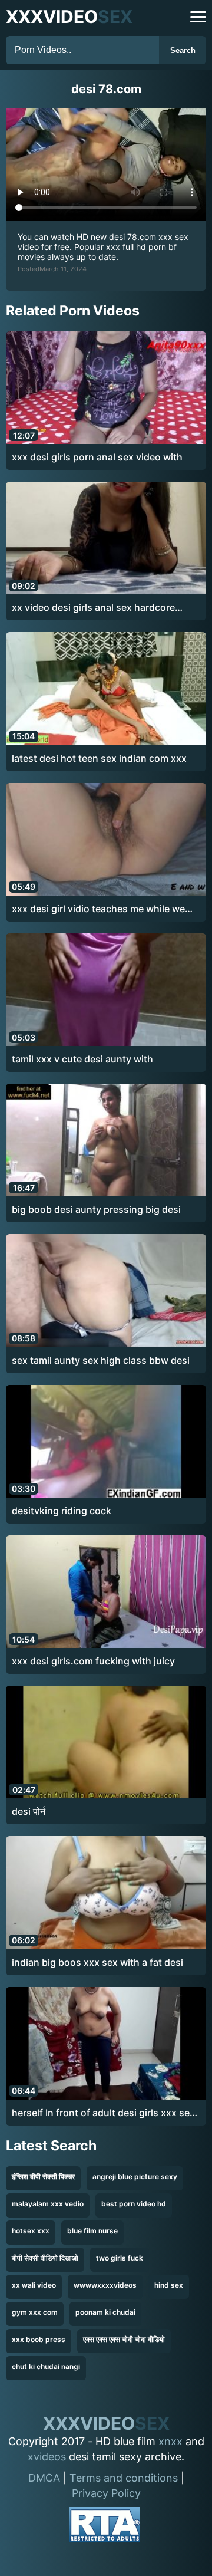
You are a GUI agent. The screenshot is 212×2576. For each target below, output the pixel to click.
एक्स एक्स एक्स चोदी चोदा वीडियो (124, 2339)
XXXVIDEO (69, 17)
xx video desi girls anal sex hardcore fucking (93, 608)
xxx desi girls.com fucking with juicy (93, 1661)
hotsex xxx (31, 2231)
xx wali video (34, 2285)
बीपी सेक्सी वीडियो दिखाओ (45, 2258)
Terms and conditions (124, 2478)
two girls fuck (120, 2258)
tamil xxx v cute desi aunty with (82, 1059)
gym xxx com (35, 2312)
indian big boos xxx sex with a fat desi (97, 1962)
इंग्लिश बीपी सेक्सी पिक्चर (43, 2177)
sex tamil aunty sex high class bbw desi (101, 1360)
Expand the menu (198, 17)
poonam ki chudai (105, 2312)
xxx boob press (39, 2339)
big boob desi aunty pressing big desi (96, 1209)
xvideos (47, 2457)
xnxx (170, 2441)
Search (183, 50)
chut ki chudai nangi (46, 2366)
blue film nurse (92, 2231)
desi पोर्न (29, 1811)
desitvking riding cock (62, 1511)
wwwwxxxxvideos (105, 2285)
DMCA (44, 2478)
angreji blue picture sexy (135, 2177)
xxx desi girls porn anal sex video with (97, 457)
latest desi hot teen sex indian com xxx (99, 758)
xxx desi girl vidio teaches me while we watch (98, 909)
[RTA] (105, 2527)
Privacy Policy (106, 2493)
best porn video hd (134, 2204)
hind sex (169, 2285)
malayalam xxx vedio (48, 2204)
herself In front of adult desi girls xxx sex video (103, 2113)
